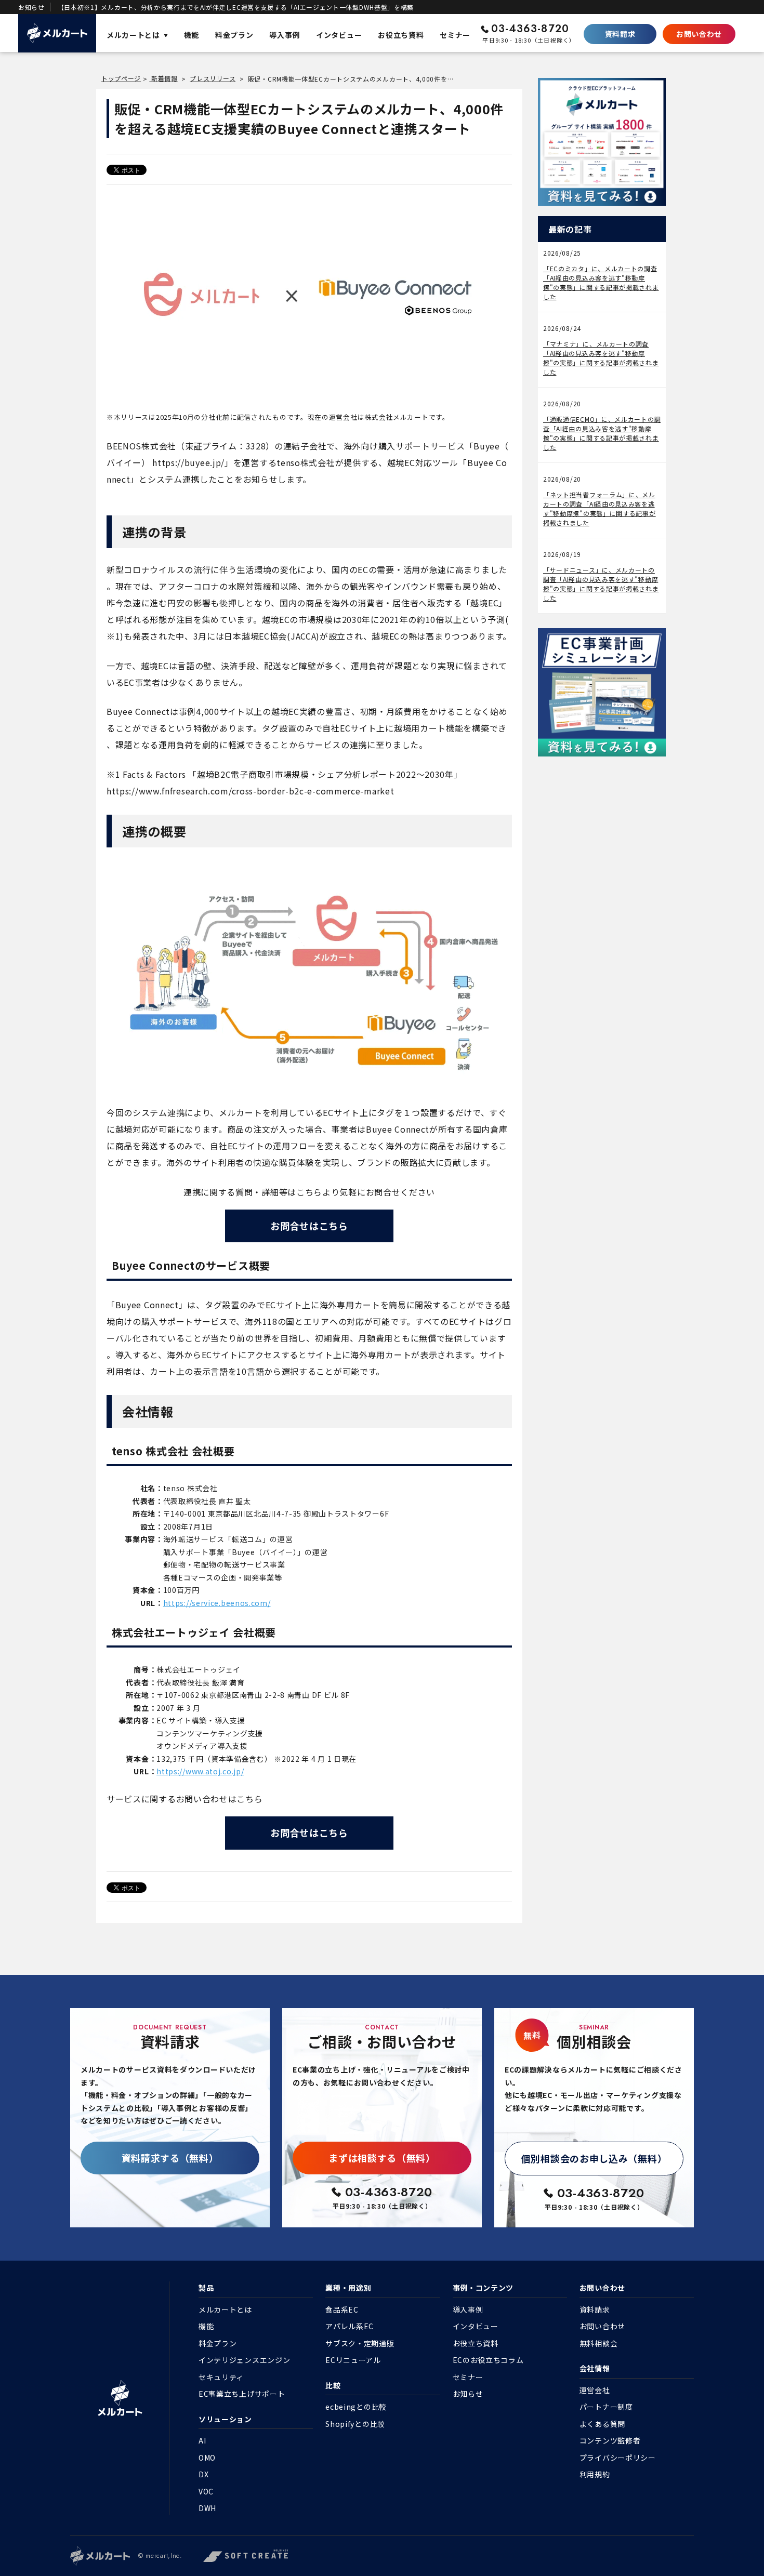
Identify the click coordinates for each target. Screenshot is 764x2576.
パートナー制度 (606, 2407)
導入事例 (468, 2309)
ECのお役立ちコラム (488, 2360)
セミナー (468, 2377)
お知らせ (468, 2394)
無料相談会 (599, 2343)
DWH (207, 2508)
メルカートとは (225, 2309)
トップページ (121, 78)
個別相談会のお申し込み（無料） (594, 2158)
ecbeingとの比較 (356, 2407)
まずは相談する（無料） (382, 2158)
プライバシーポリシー (618, 2458)
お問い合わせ (699, 34)
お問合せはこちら (309, 1226)
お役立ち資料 (476, 2343)
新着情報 (163, 78)
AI (202, 2440)
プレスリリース (213, 78)
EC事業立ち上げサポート (242, 2394)
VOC (206, 2491)
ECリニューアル (353, 2360)
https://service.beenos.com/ (217, 1603)
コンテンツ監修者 (610, 2440)
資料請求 (620, 34)
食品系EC (342, 2309)
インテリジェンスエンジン (244, 2360)
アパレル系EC (350, 2326)
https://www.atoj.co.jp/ (200, 1771)
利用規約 (595, 2474)
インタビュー (476, 2326)
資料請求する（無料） (170, 2158)
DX (203, 2474)
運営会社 (595, 2390)
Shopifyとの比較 (355, 2424)
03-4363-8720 (530, 29)
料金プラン (218, 2343)
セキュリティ (221, 2377)
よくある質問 (602, 2424)
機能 (206, 2326)
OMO (207, 2458)
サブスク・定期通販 (360, 2343)
